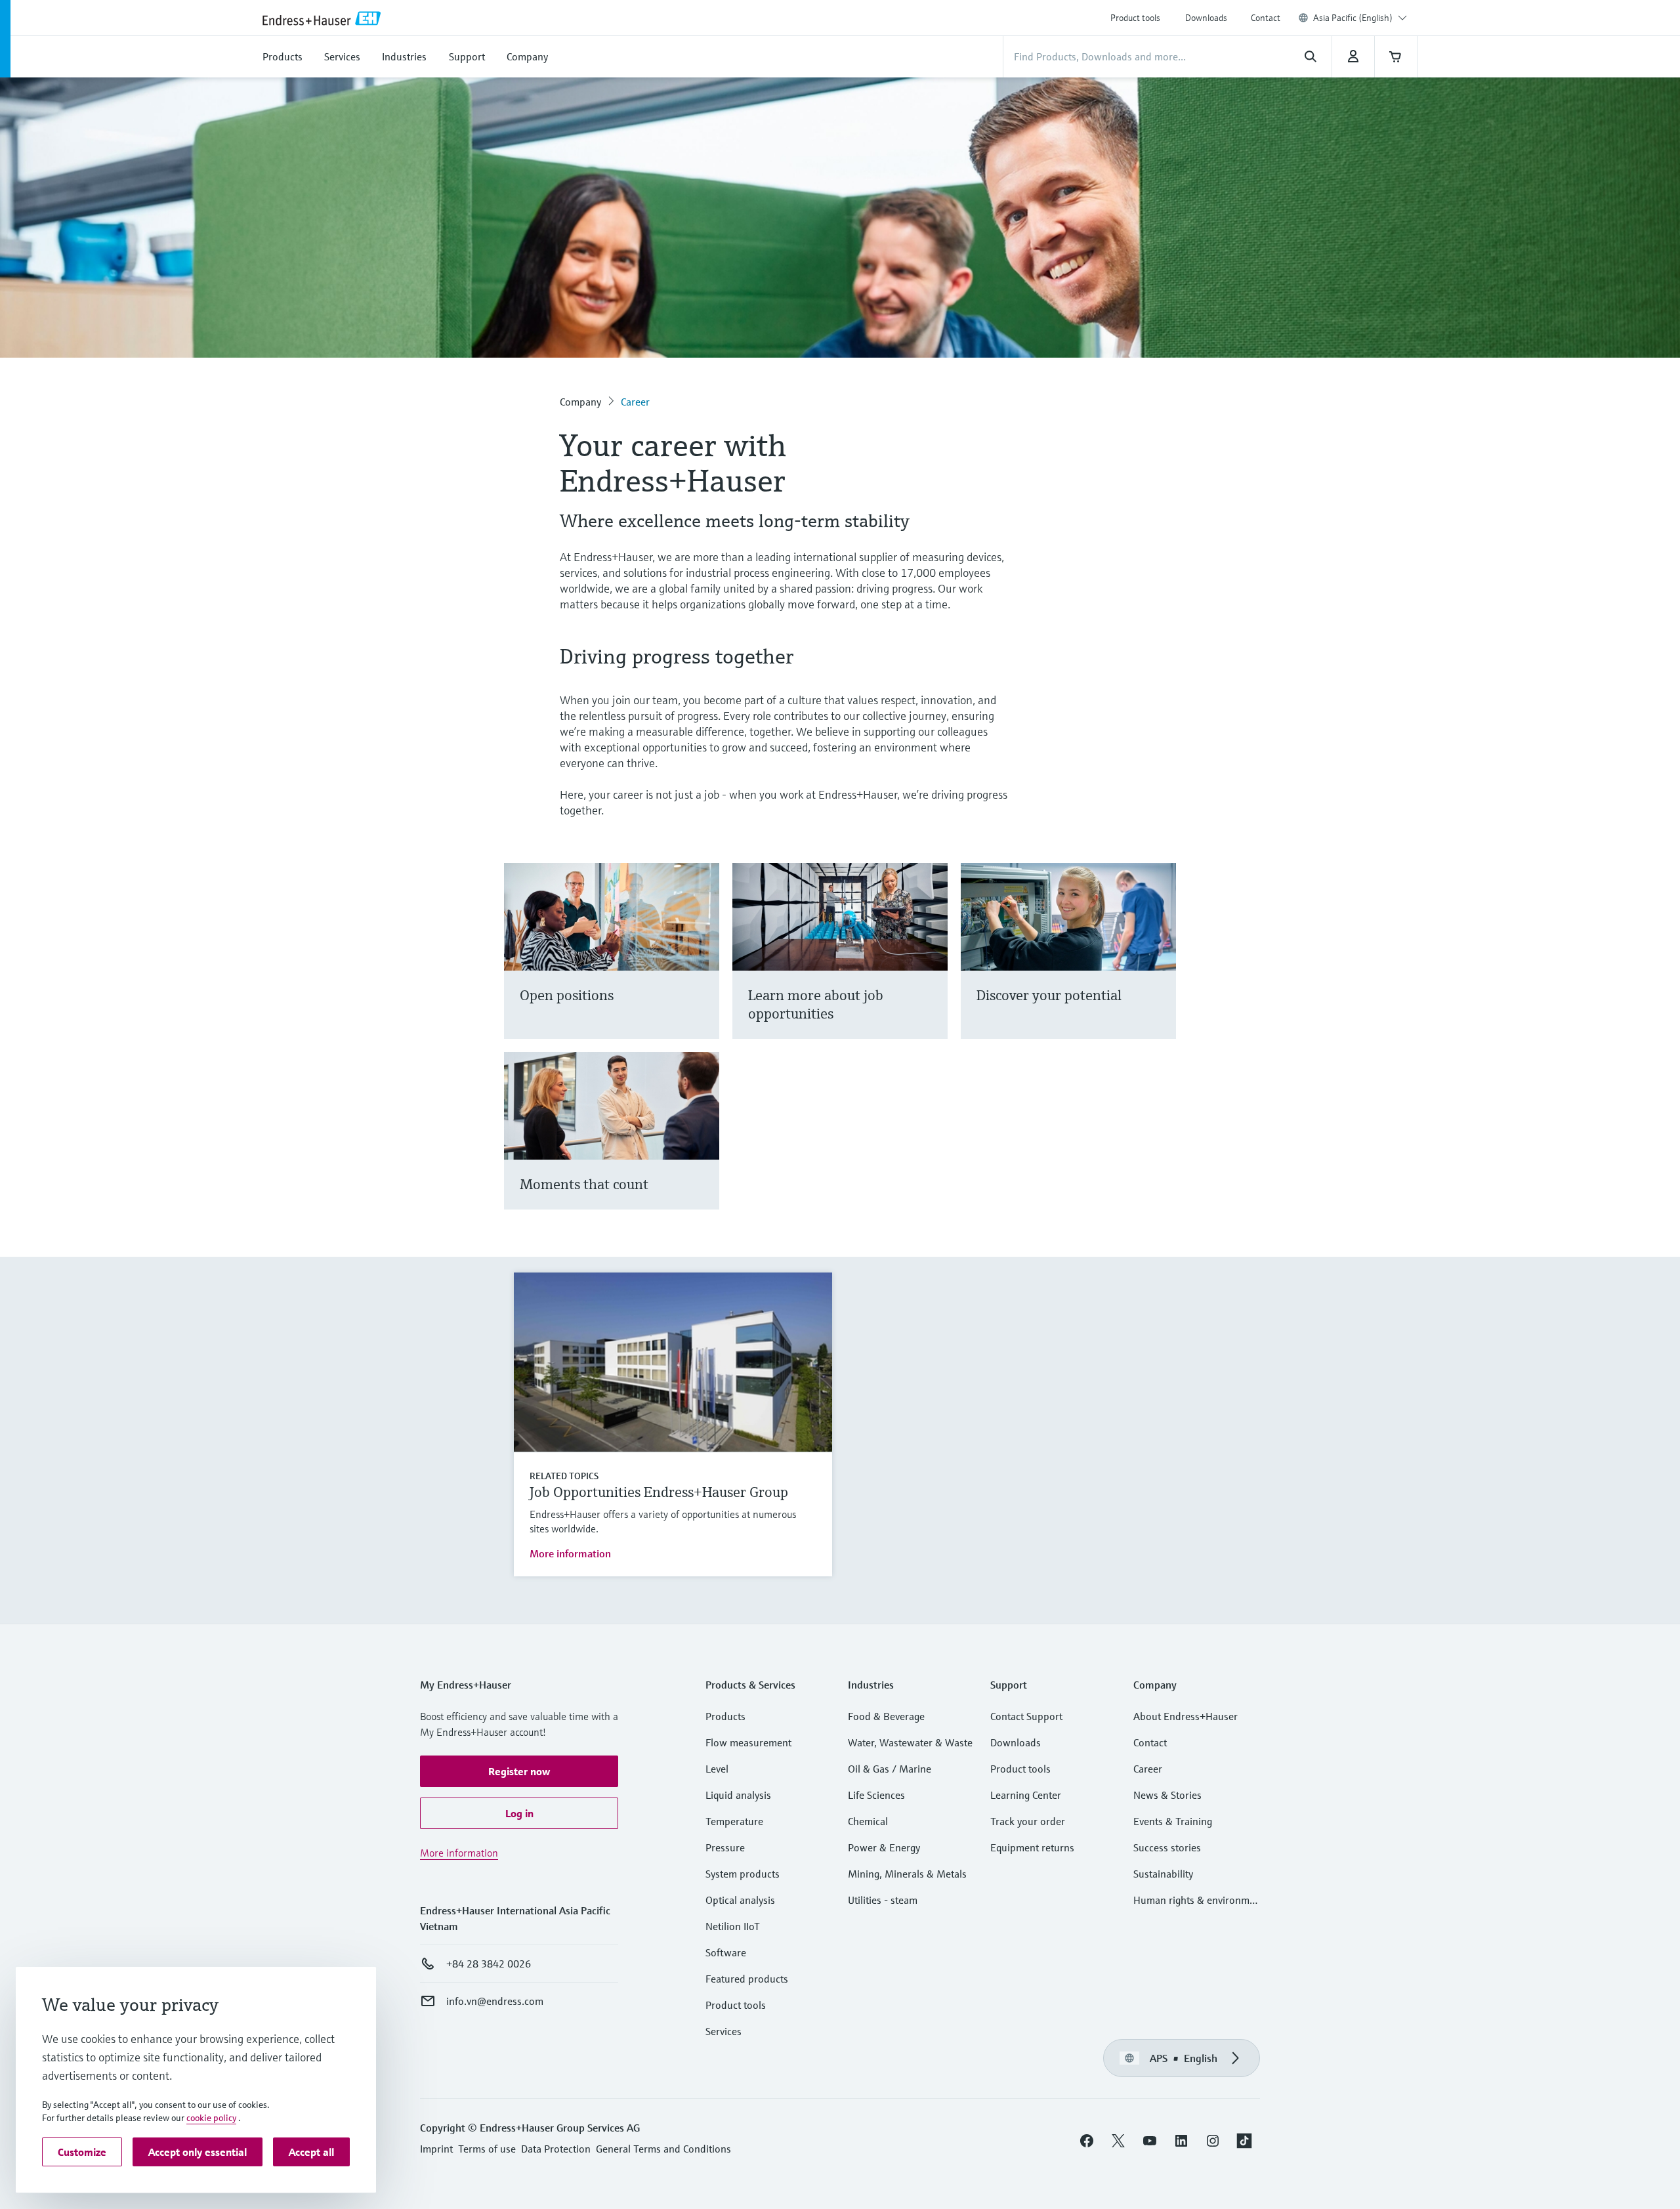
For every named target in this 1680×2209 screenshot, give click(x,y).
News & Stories (1167, 1795)
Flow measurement (748, 1742)
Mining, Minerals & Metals (907, 1874)
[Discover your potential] (1160, 967)
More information (570, 1553)
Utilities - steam (883, 1900)
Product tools (1135, 18)
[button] (519, 1771)
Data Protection (556, 2149)
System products (743, 1874)
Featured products (747, 1979)
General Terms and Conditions (663, 2149)
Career (635, 402)
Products (725, 1716)
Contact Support (1026, 1716)
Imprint (436, 2149)
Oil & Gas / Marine (890, 1769)
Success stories (1167, 1847)
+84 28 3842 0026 (489, 1964)
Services (724, 2031)
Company (580, 402)
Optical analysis (740, 1900)
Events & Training (1173, 1821)
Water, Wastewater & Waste (910, 1742)
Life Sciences (876, 1795)
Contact (1266, 18)
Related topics (564, 1476)
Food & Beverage (886, 1716)
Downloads (1206, 18)
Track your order (1028, 1821)
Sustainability (1163, 1874)
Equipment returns (1032, 1847)
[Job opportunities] (932, 967)
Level (717, 1769)
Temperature (734, 1821)
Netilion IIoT (733, 1926)
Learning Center (1026, 1795)
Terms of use (487, 2149)
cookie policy (211, 2118)
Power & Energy (884, 1847)
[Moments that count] (703, 1147)
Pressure (725, 1847)
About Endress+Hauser (1186, 1716)
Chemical (868, 1821)
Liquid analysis (738, 1795)
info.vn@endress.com (495, 2001)
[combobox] (1360, 18)
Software (726, 1952)
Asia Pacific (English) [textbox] (1353, 18)
